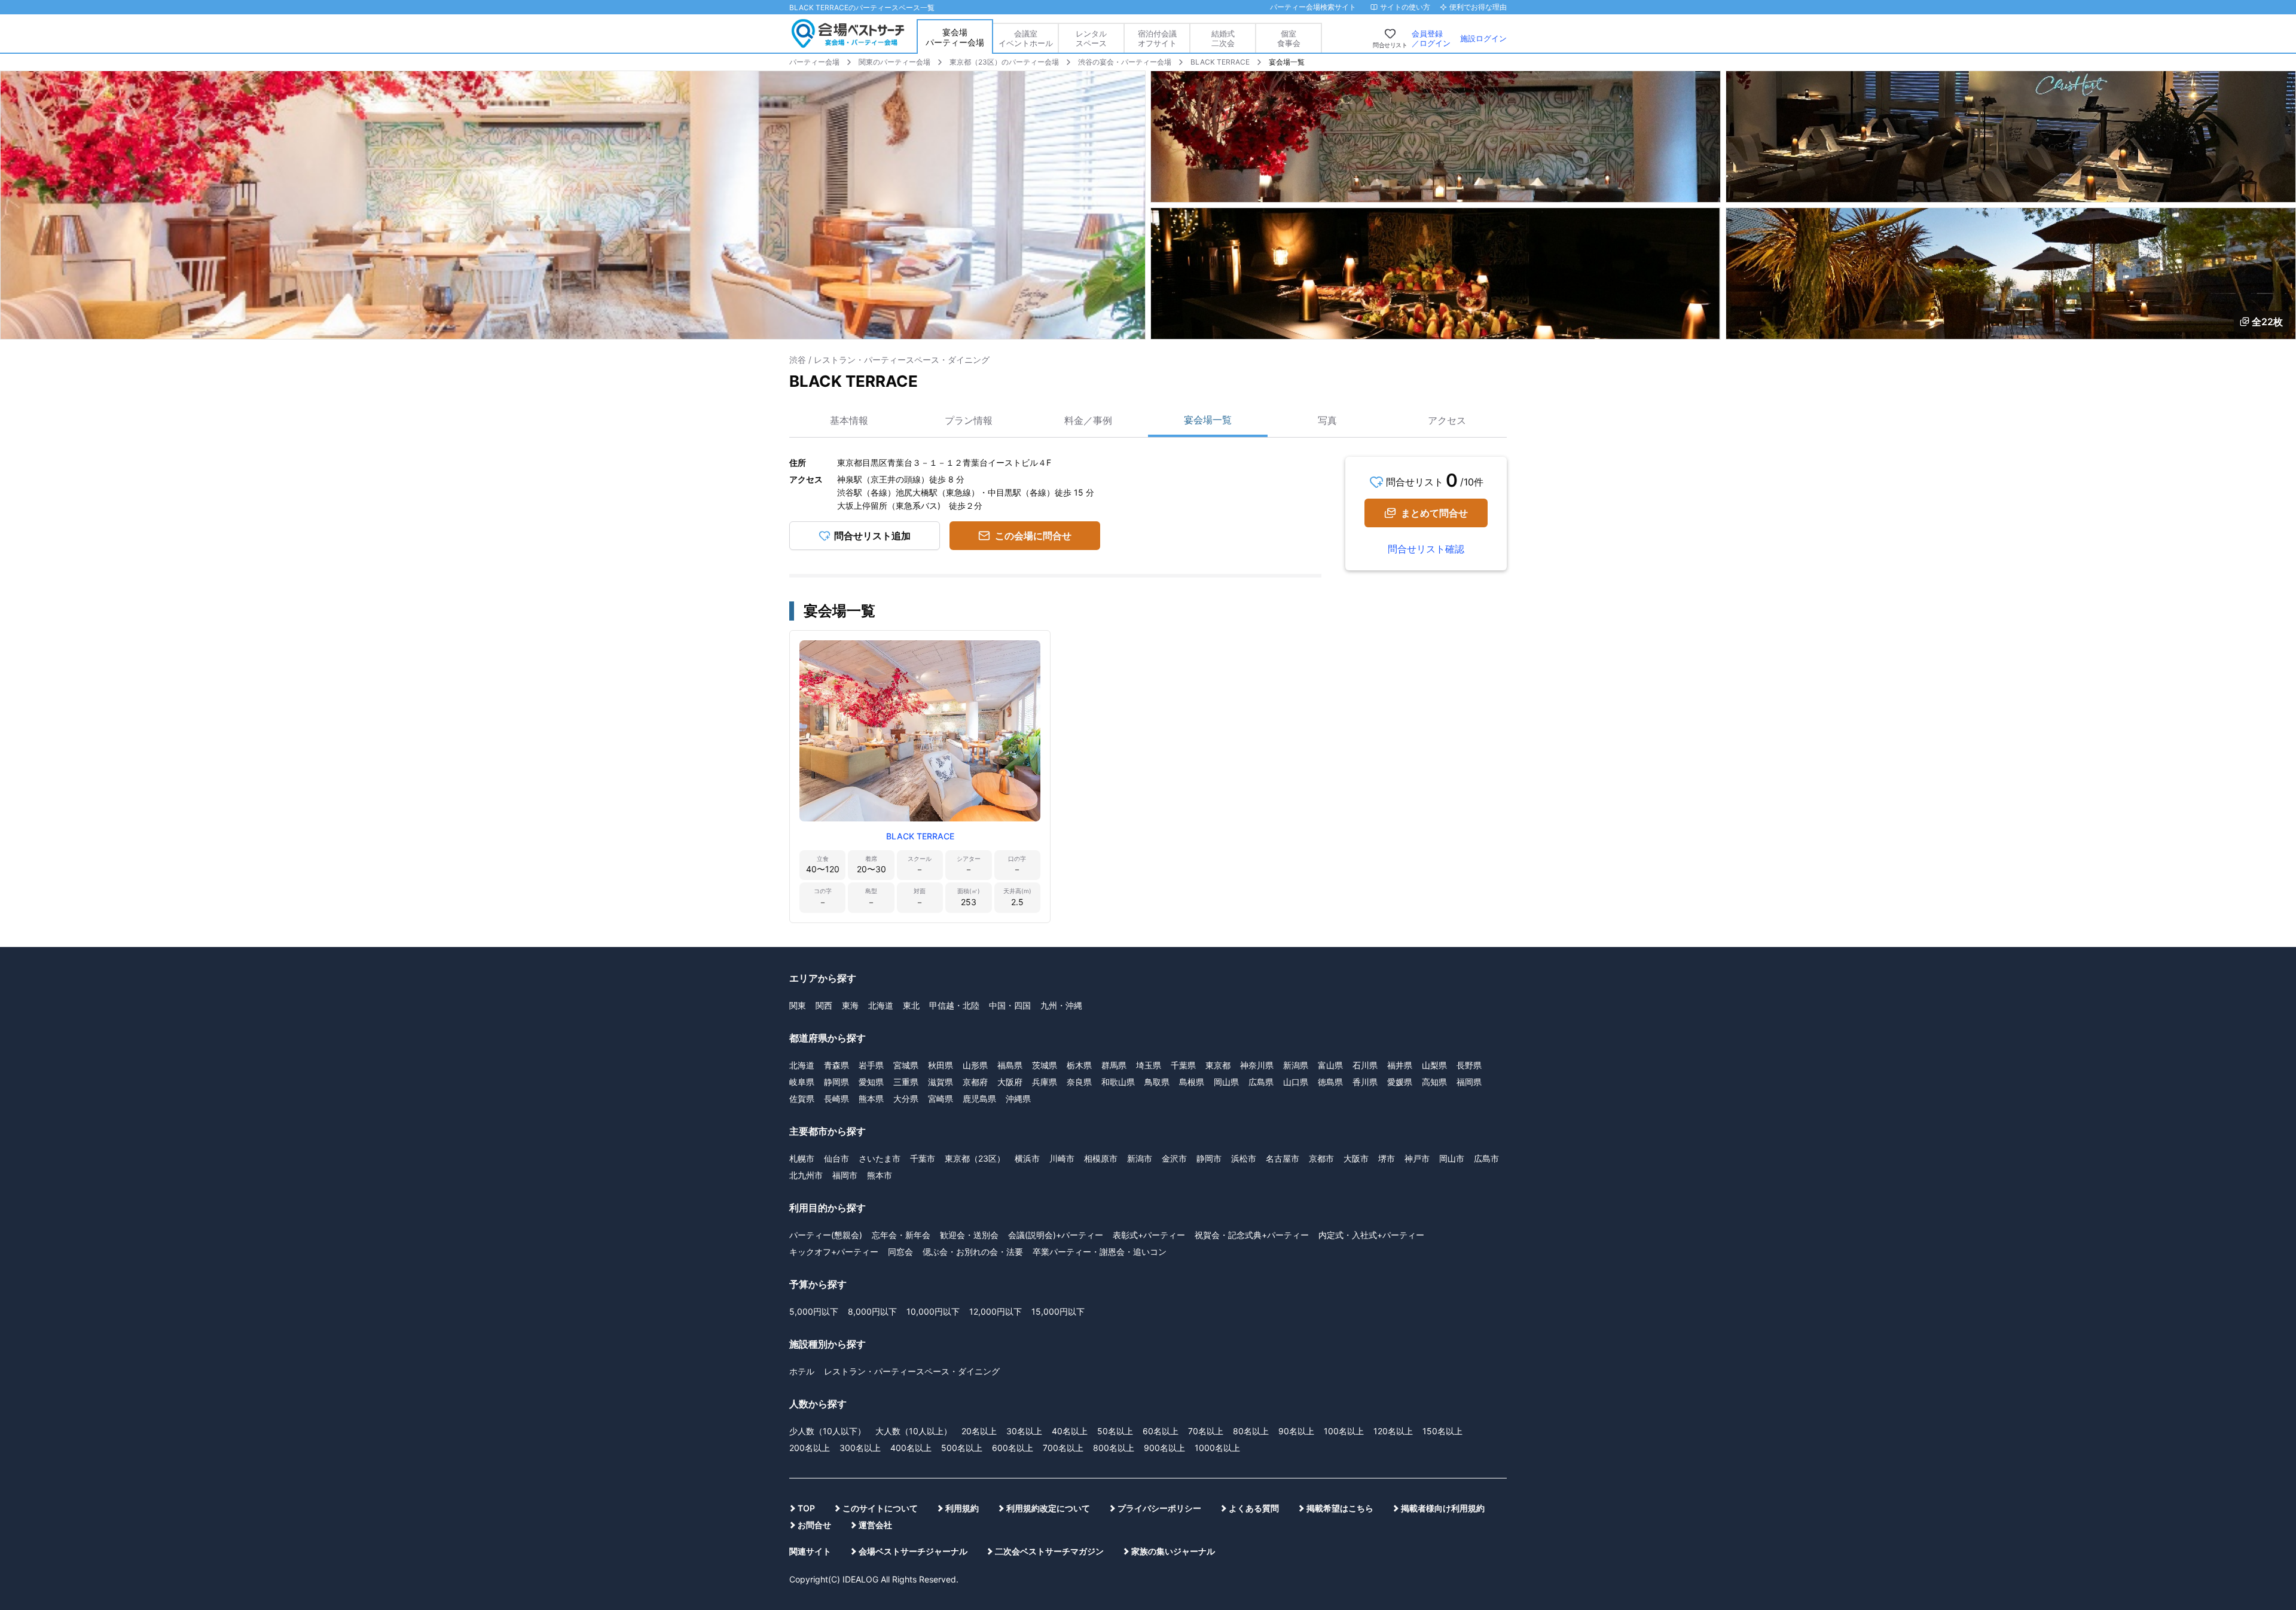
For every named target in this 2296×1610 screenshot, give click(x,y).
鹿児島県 (979, 1099)
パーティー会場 (814, 62)
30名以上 (1024, 1431)
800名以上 (1114, 1448)
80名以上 (1251, 1431)
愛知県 (871, 1082)
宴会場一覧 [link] (1287, 62)
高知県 (1434, 1082)
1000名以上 (1217, 1448)
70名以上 (1206, 1431)
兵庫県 (1045, 1082)
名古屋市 (1283, 1158)
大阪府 (1010, 1082)
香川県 (1365, 1082)
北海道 (881, 1005)
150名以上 (1442, 1431)
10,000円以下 (933, 1311)
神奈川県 (1257, 1065)
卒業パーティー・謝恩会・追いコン (1100, 1252)
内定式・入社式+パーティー (1371, 1235)
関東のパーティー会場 (894, 62)
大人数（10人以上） (914, 1431)
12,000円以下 (996, 1311)
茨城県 (1045, 1065)
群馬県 (1114, 1065)
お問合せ (814, 1525)
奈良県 (1079, 1082)
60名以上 (1161, 1431)
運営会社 (875, 1525)
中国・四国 (1010, 1005)
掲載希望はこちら (1340, 1508)
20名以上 (979, 1431)
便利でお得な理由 (1478, 7)
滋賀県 (941, 1082)
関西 (824, 1005)
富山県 (1330, 1065)
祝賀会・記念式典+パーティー (1252, 1235)
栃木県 (1079, 1065)
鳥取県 (1157, 1082)
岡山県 (1226, 1082)
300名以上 (860, 1448)
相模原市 (1101, 1158)
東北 (911, 1005)
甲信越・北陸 (954, 1005)
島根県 (1192, 1082)
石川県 (1365, 1065)
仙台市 (836, 1158)
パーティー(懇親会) (826, 1235)
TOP (806, 1508)
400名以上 (911, 1448)
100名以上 (1344, 1431)
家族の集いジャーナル (1173, 1551)
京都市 (1321, 1158)
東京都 (1218, 1065)
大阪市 (1356, 1158)
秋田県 (941, 1065)
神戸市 (1417, 1158)
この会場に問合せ (1033, 536)
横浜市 (1027, 1158)
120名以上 (1393, 1431)
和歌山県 (1118, 1082)
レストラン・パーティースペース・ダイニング (912, 1371)
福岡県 (1469, 1082)
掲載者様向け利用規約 (1443, 1508)
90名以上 (1296, 1431)
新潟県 (1296, 1065)
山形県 (975, 1065)
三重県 (906, 1082)
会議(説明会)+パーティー (1056, 1235)
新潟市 (1140, 1158)
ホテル (802, 1371)
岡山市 (1452, 1158)
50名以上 (1115, 1431)
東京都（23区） (975, 1158)
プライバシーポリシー (1159, 1508)
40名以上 (1070, 1431)
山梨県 (1434, 1065)
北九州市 (806, 1175)
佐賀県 (802, 1099)
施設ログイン (1483, 38)
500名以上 (962, 1448)
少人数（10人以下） (828, 1431)
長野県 (1469, 1065)
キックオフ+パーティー (834, 1252)
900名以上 (1164, 1448)
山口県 (1296, 1082)
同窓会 (900, 1252)
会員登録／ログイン (1431, 38)
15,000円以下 (1058, 1311)
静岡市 (1209, 1158)
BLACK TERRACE (1220, 62)
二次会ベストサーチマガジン (1049, 1551)
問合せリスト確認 (1426, 549)
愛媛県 (1400, 1082)
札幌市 (802, 1158)
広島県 (1261, 1082)
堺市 (1387, 1158)
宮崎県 (941, 1099)
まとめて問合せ (1434, 513)
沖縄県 (1018, 1099)
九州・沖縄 (1061, 1005)
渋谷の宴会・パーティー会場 (1125, 62)
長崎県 (836, 1099)
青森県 (836, 1065)
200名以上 (810, 1448)
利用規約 (962, 1508)
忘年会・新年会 (901, 1235)
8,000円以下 (872, 1311)
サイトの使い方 (1405, 7)
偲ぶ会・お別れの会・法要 (973, 1252)
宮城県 (906, 1065)
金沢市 (1174, 1158)
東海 (850, 1005)
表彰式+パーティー (1149, 1235)
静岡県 (836, 1082)
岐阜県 (802, 1082)
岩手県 (871, 1065)
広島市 (1486, 1158)
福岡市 (845, 1175)
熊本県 (871, 1099)
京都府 (975, 1082)
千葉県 (1183, 1065)
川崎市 (1062, 1158)
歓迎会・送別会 (969, 1235)
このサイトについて (880, 1508)
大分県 (906, 1099)
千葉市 (923, 1158)
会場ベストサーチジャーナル (913, 1551)
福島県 (1010, 1065)
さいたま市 (880, 1158)
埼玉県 (1149, 1065)
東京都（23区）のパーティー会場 (1004, 62)
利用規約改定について (1048, 1508)
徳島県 (1330, 1082)
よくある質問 (1254, 1508)
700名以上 (1063, 1448)
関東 (798, 1005)
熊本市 (880, 1175)
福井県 (1400, 1065)
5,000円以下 (814, 1311)
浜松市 (1244, 1158)
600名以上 (1013, 1448)
